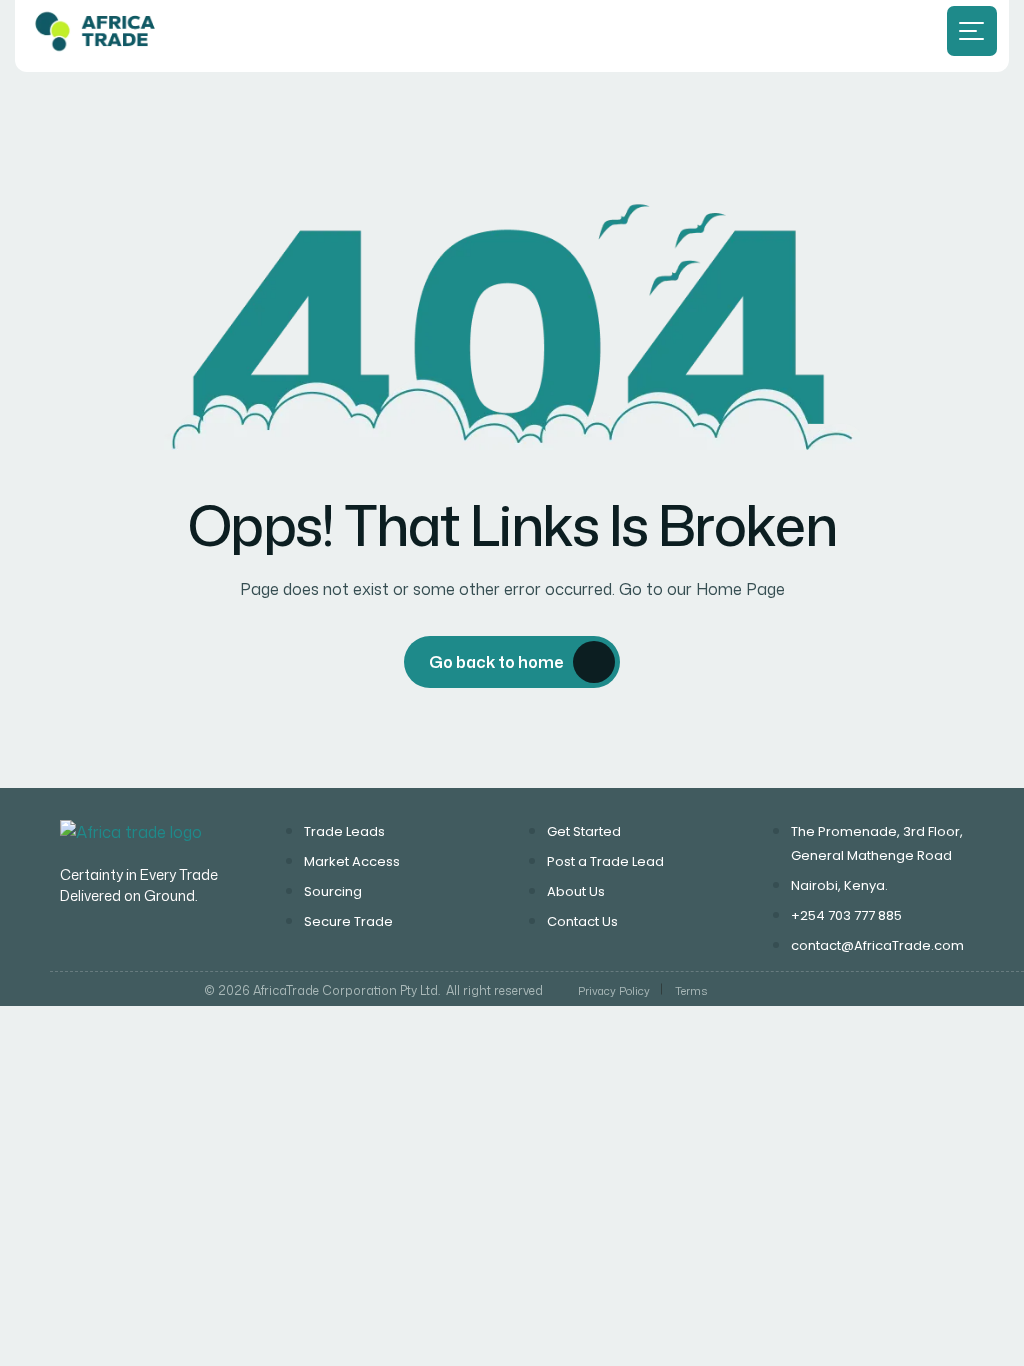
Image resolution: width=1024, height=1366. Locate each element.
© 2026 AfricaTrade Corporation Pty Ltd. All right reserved (373, 990)
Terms (691, 991)
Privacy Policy (614, 991)
